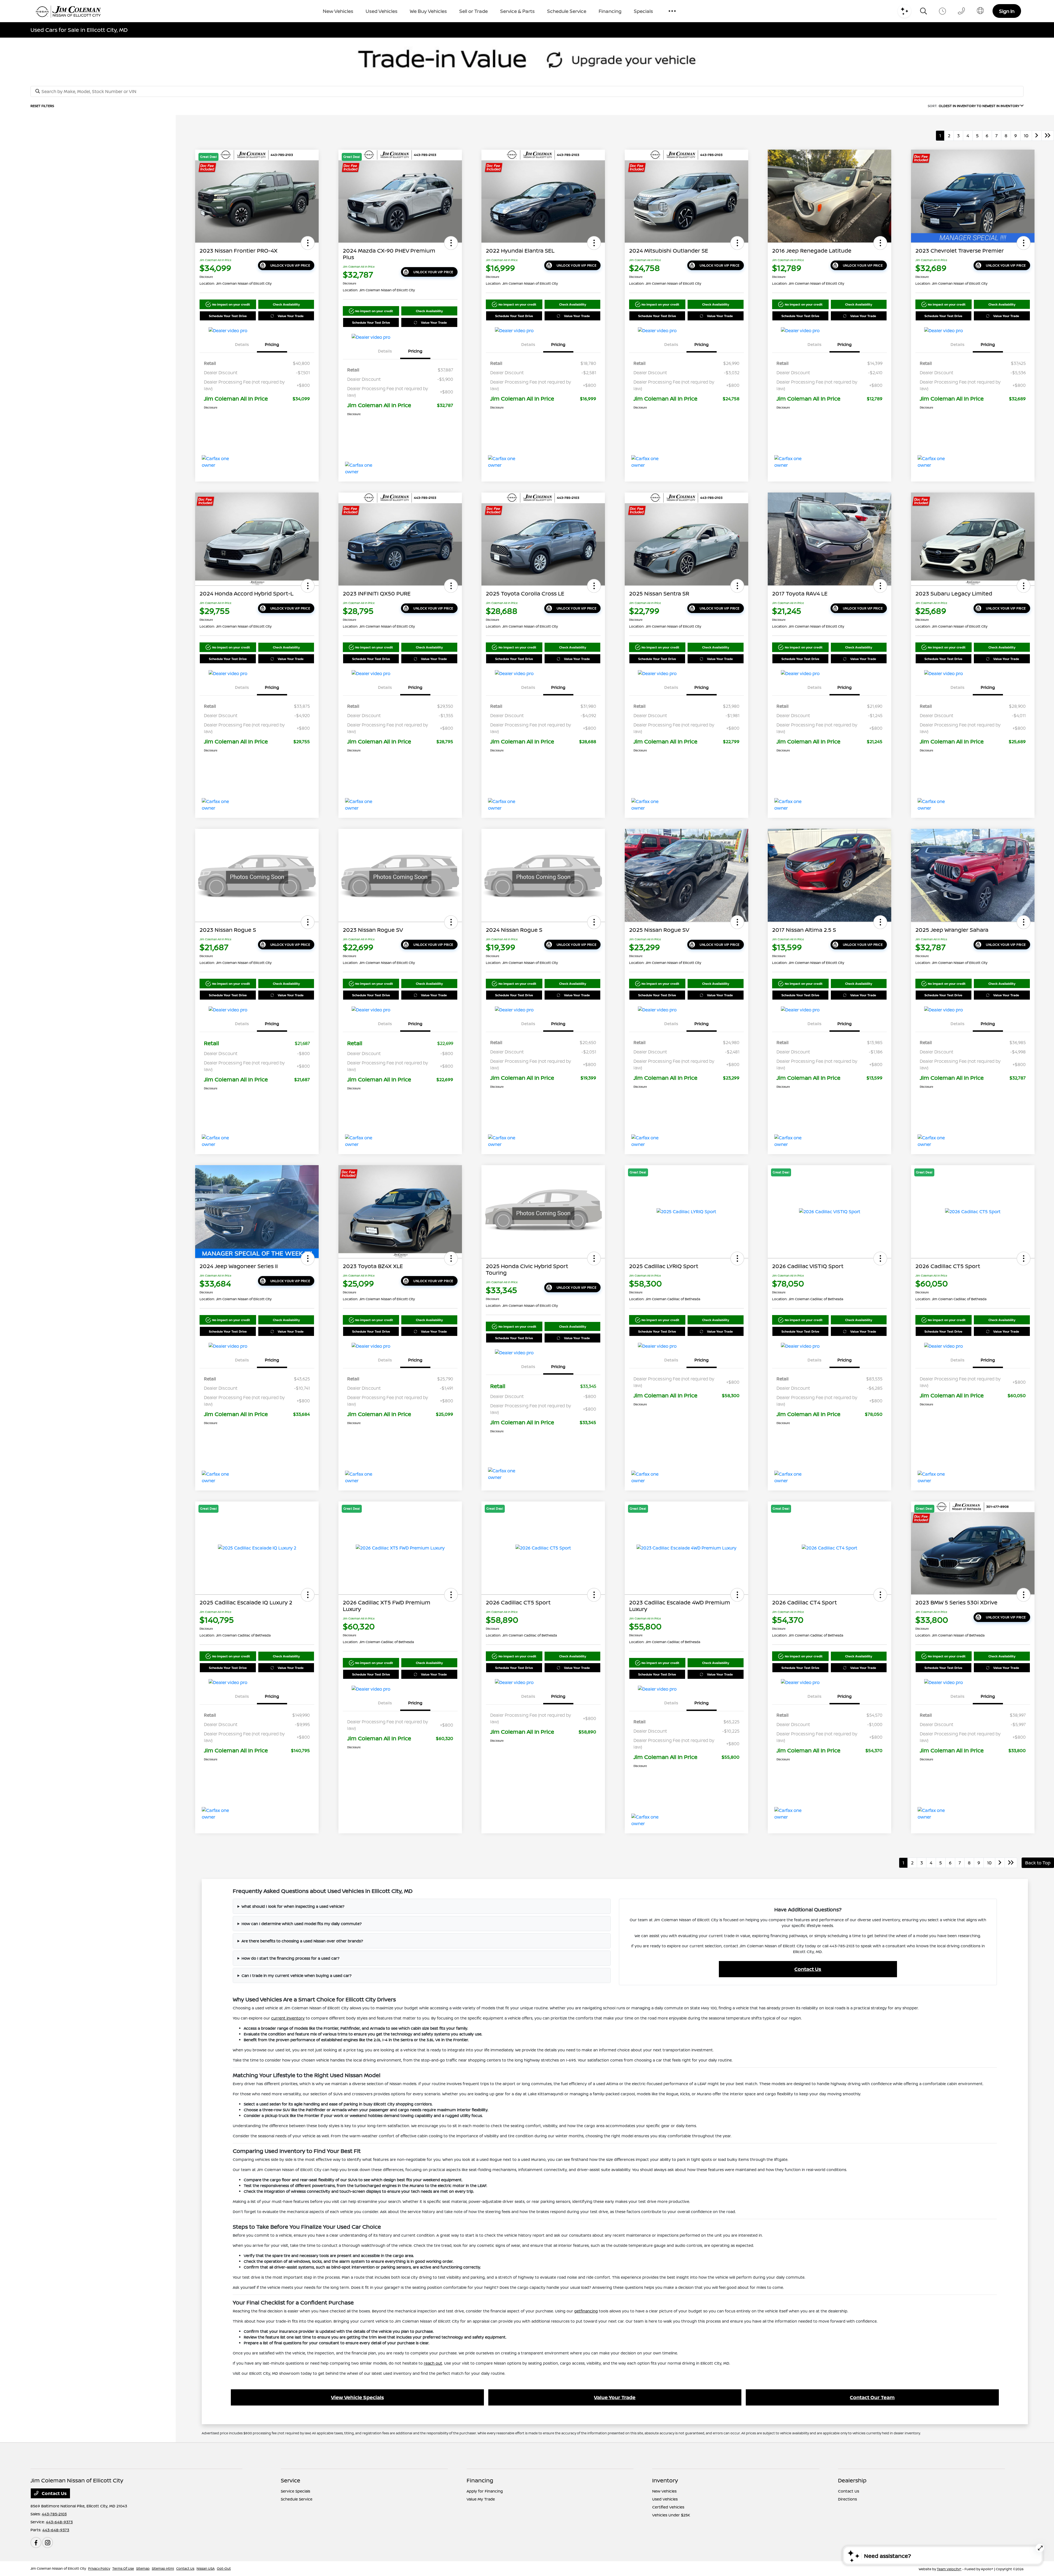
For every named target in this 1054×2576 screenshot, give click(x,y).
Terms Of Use (123, 2568)
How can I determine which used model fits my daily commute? (302, 1924)
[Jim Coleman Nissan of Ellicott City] (68, 11)
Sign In (1007, 11)
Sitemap (143, 2568)
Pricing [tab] (272, 344)
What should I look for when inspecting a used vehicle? (293, 1906)
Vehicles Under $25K (671, 2515)
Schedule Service (297, 2499)
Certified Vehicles (668, 2507)
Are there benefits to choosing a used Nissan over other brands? (302, 1941)
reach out (433, 2363)
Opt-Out (224, 2568)
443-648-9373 (59, 2522)
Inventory (665, 2480)
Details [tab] (242, 344)
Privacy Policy (99, 2568)
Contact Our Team (872, 2397)
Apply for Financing (485, 2491)
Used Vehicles (665, 2499)
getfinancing (586, 2311)
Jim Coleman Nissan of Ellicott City (58, 2568)
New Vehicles (664, 2491)
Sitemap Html (163, 2568)
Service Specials (295, 2491)
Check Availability (286, 304)
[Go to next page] (1037, 136)
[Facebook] (36, 2543)
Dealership (852, 2480)
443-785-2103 (54, 2514)
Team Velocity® (949, 2569)
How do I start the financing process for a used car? (291, 1958)
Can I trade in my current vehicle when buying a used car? (297, 1975)
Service (291, 2480)
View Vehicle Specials (358, 2397)
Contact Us (808, 1969)
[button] (308, 243)
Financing (480, 2480)
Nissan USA (206, 2568)
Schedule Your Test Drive (228, 316)
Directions (847, 2499)
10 (1026, 136)
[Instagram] (47, 2543)
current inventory (288, 2018)
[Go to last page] (1048, 136)
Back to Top (1038, 1863)
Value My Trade (481, 2499)
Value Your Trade (291, 316)
